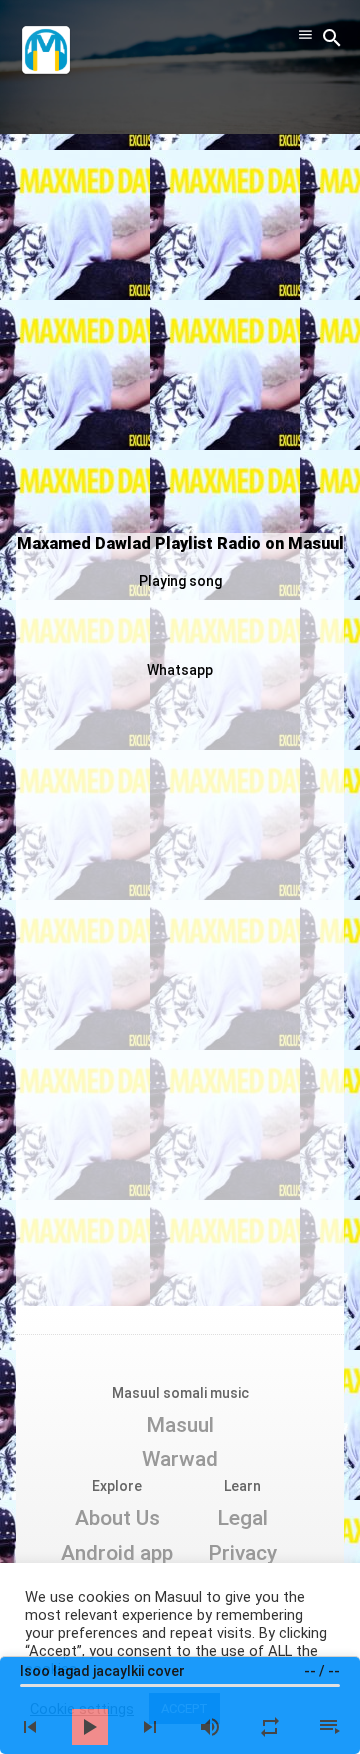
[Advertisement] (180, 336)
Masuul (180, 1425)
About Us (117, 1518)
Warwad (180, 1459)
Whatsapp (180, 670)
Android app (117, 1553)
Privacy (242, 1553)
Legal (242, 1518)
